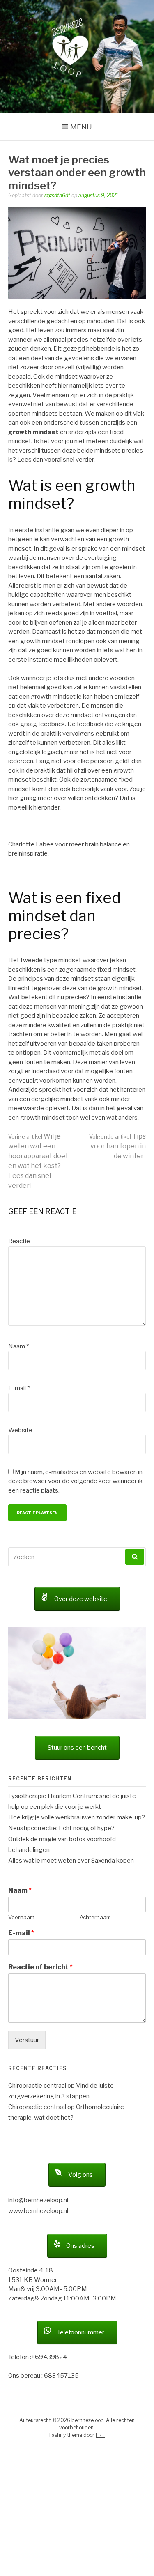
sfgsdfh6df (57, 195)
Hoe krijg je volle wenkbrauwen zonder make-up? (77, 1817)
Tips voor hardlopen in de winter (117, 1146)
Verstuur (27, 2040)
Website (20, 1430)
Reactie (19, 1241)
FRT (100, 2435)
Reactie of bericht (40, 1967)
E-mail (19, 1388)
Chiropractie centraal (37, 2086)
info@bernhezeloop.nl (38, 2200)
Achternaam (95, 1917)
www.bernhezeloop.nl (38, 2211)
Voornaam (21, 1917)
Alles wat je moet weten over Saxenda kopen (71, 1861)
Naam (18, 1346)
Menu (81, 127)
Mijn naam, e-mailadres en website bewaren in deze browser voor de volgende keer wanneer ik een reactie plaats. (75, 1481)
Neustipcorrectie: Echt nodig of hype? (61, 1828)
